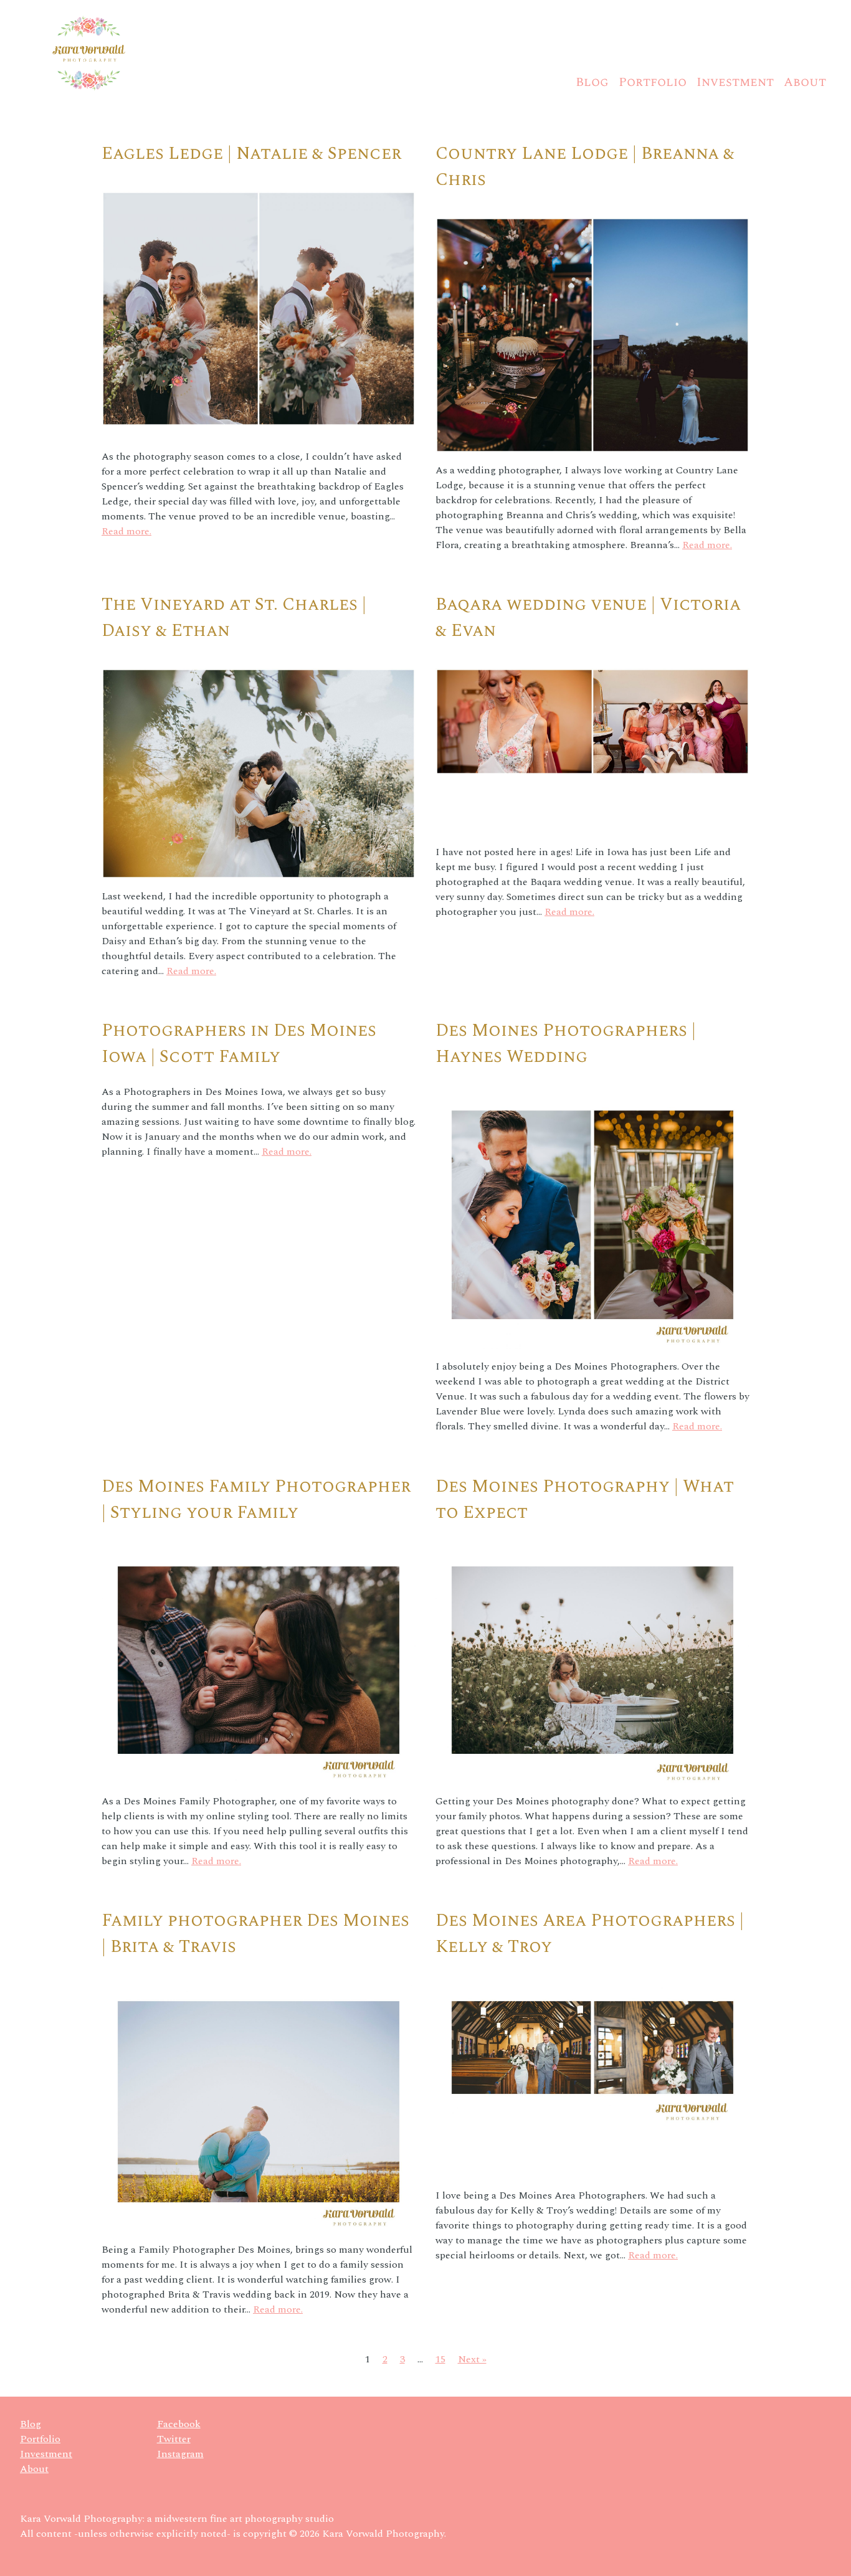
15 (440, 2359)
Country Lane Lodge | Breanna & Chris (585, 167)
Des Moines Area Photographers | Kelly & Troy (590, 1934)
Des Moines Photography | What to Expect (585, 1499)
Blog (592, 82)
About (805, 82)
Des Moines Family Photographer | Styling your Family (256, 1499)
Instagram (180, 2454)
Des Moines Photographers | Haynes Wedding (566, 1044)
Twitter (174, 2439)
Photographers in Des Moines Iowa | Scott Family (239, 1044)
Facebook (179, 2424)
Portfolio (653, 82)
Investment (735, 82)
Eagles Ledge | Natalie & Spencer (251, 154)
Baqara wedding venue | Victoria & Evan (588, 618)
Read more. (126, 531)
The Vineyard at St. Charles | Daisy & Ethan (234, 618)
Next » (472, 2359)
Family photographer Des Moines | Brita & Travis (255, 1934)
